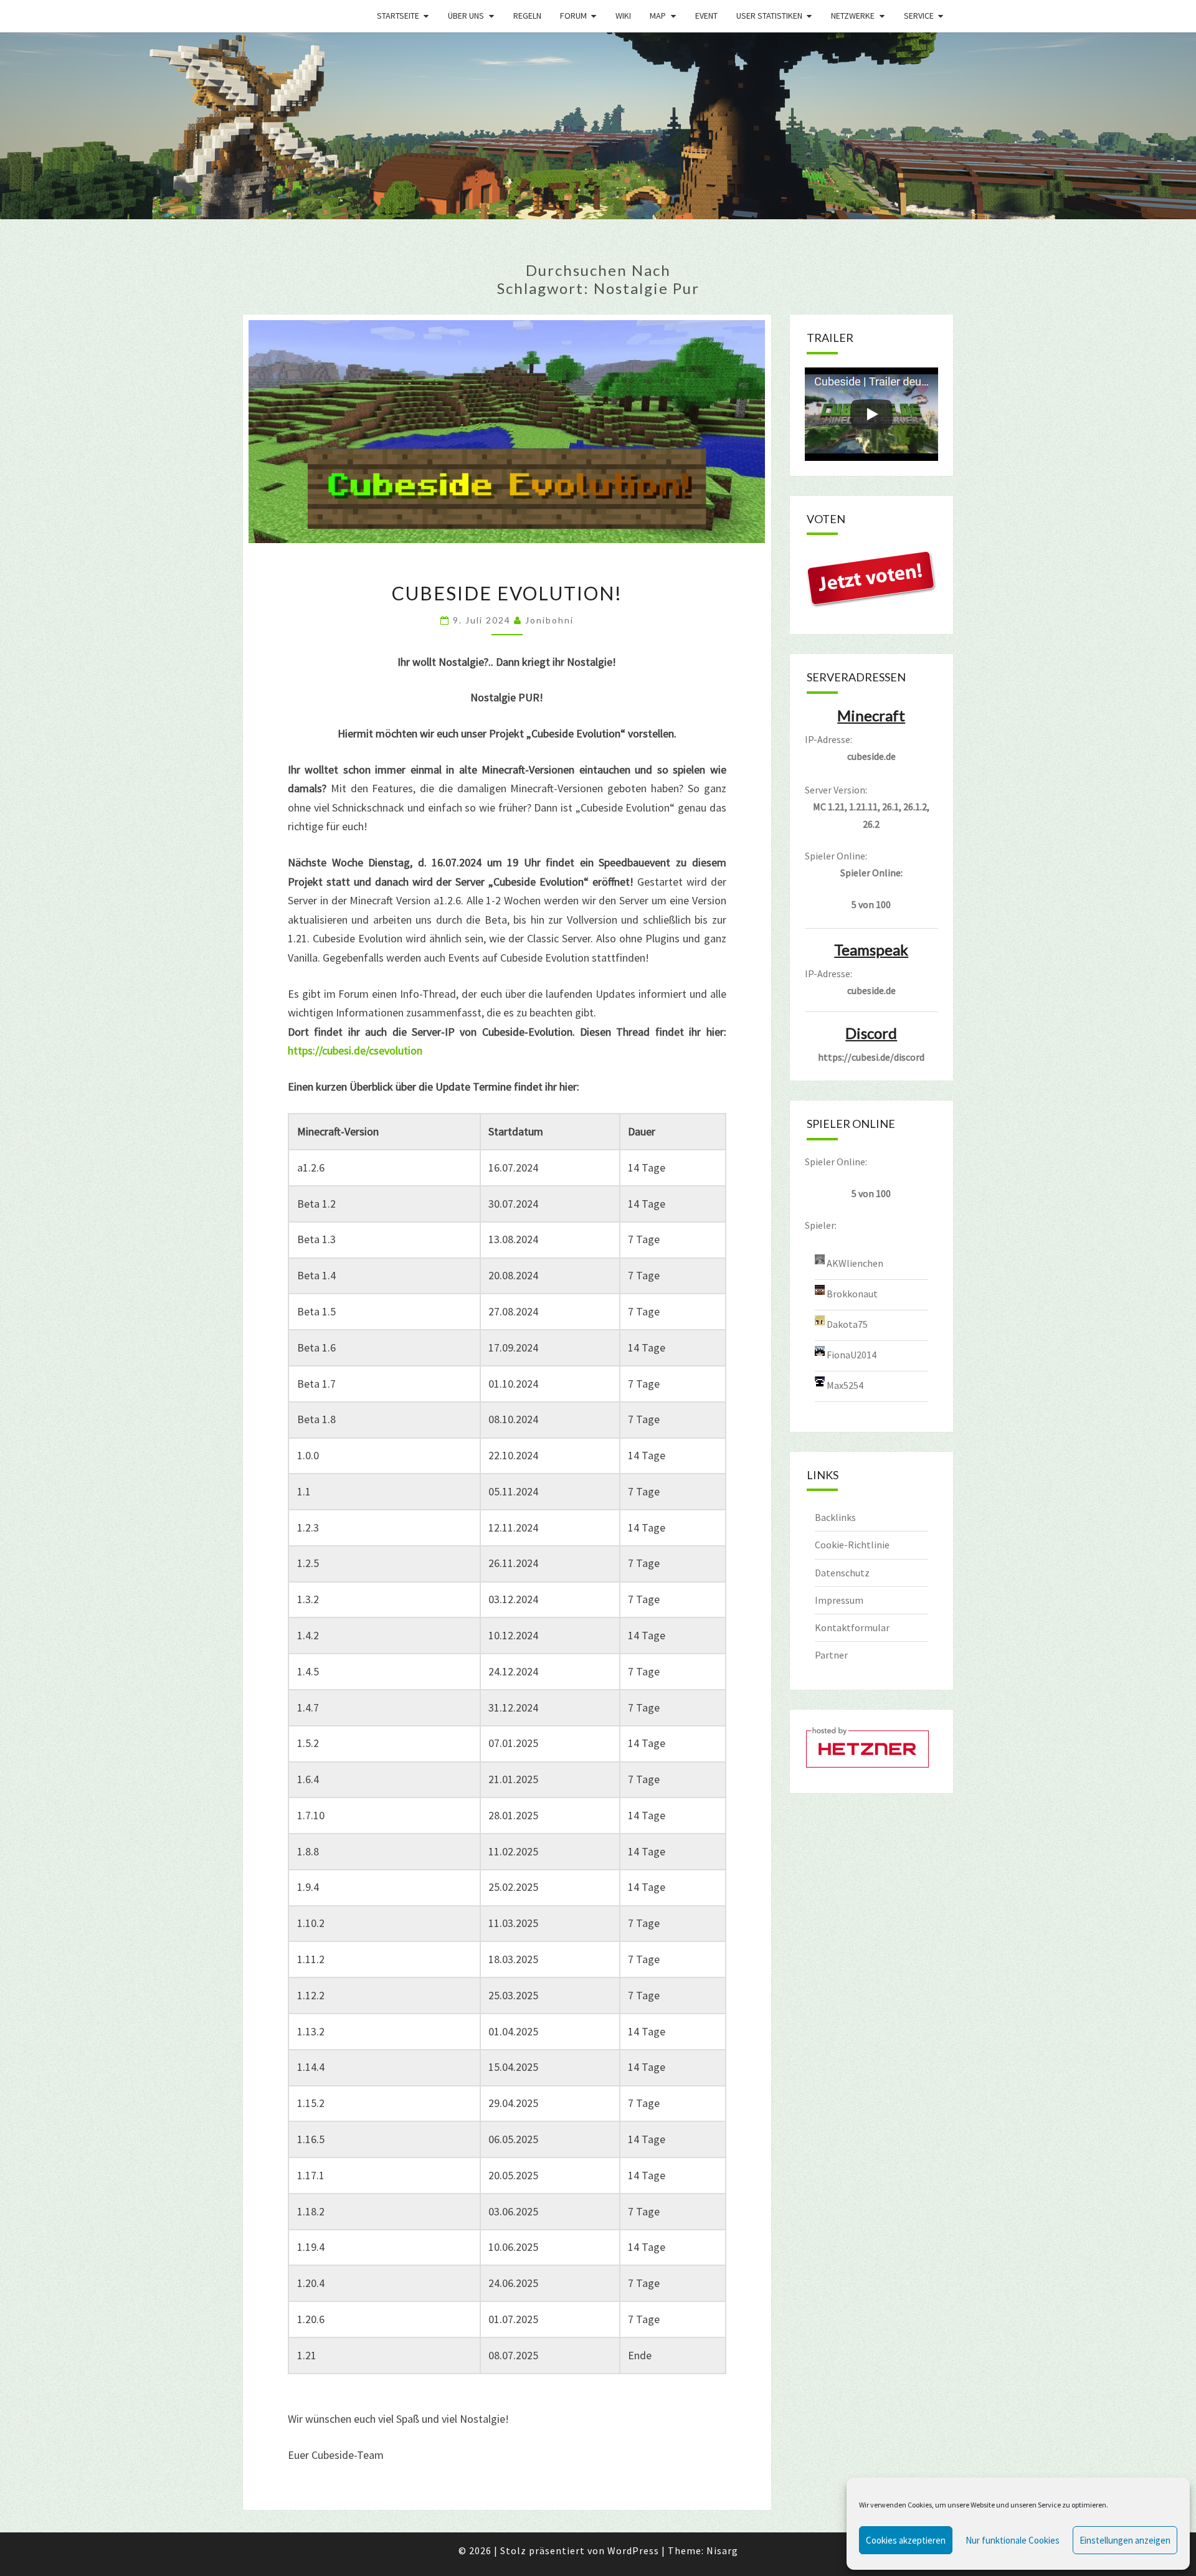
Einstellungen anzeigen (1125, 2540)
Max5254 (845, 1385)
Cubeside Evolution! (507, 593)
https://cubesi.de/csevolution (355, 1050)
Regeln (527, 16)
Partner (831, 1655)
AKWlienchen (855, 1262)
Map (658, 16)
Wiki (623, 16)
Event (706, 16)
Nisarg (722, 2550)
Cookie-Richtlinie (852, 1545)
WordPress (633, 2550)
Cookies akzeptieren (906, 2540)
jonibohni (549, 620)
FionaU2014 (852, 1354)
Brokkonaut (852, 1293)
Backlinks (835, 1517)
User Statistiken (769, 16)
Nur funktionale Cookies (1013, 2540)
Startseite (398, 16)
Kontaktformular (852, 1627)
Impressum (839, 1600)
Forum (573, 16)
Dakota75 (847, 1324)
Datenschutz (842, 1573)
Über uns (466, 16)
